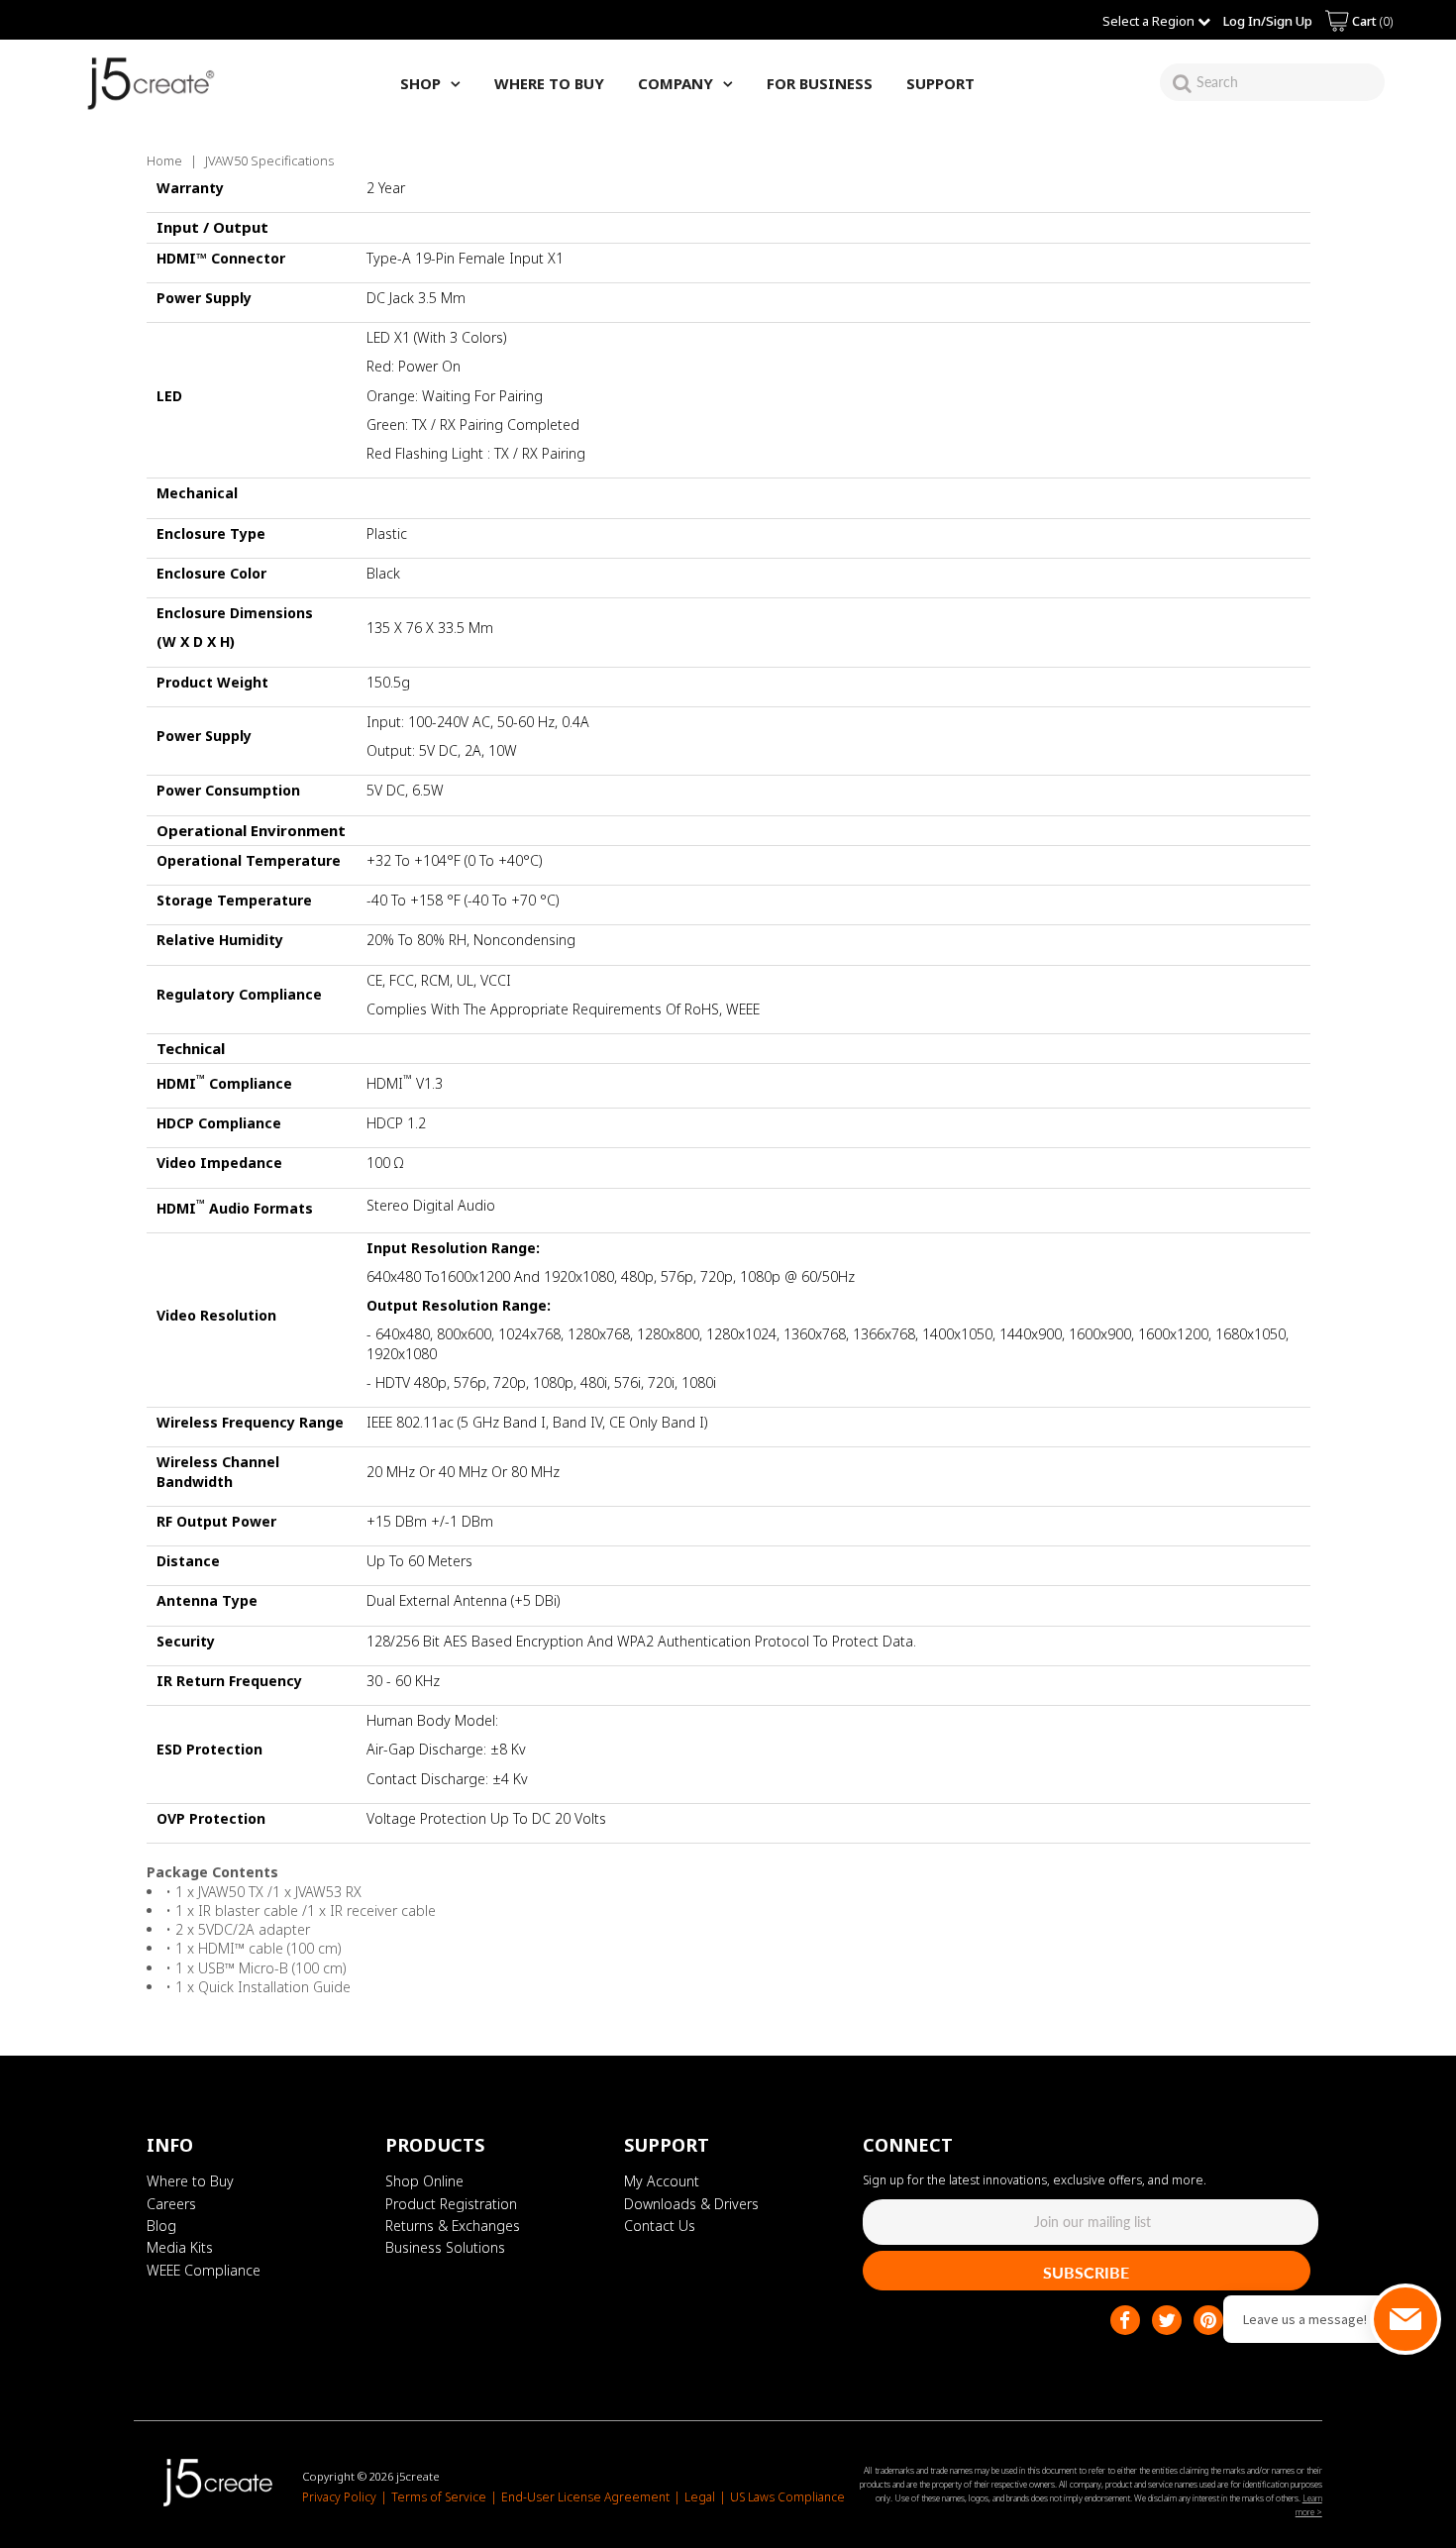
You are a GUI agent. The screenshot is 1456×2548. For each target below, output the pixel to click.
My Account (662, 2181)
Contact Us (660, 2226)
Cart (1371, 21)
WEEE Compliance (204, 2270)
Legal (700, 2497)
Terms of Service (439, 2497)
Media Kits (180, 2247)
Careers (171, 2204)
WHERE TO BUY (549, 83)
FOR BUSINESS (820, 83)
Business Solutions (445, 2247)
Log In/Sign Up (1268, 21)
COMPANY (676, 83)
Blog (161, 2226)
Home (164, 160)
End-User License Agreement (585, 2497)
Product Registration (451, 2204)
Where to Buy (190, 2181)
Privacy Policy (339, 2497)
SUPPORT (940, 83)
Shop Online (424, 2181)
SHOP (420, 83)
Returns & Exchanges (453, 2226)
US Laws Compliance (787, 2497)
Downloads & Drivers (691, 2204)
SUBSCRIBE (1086, 2272)
